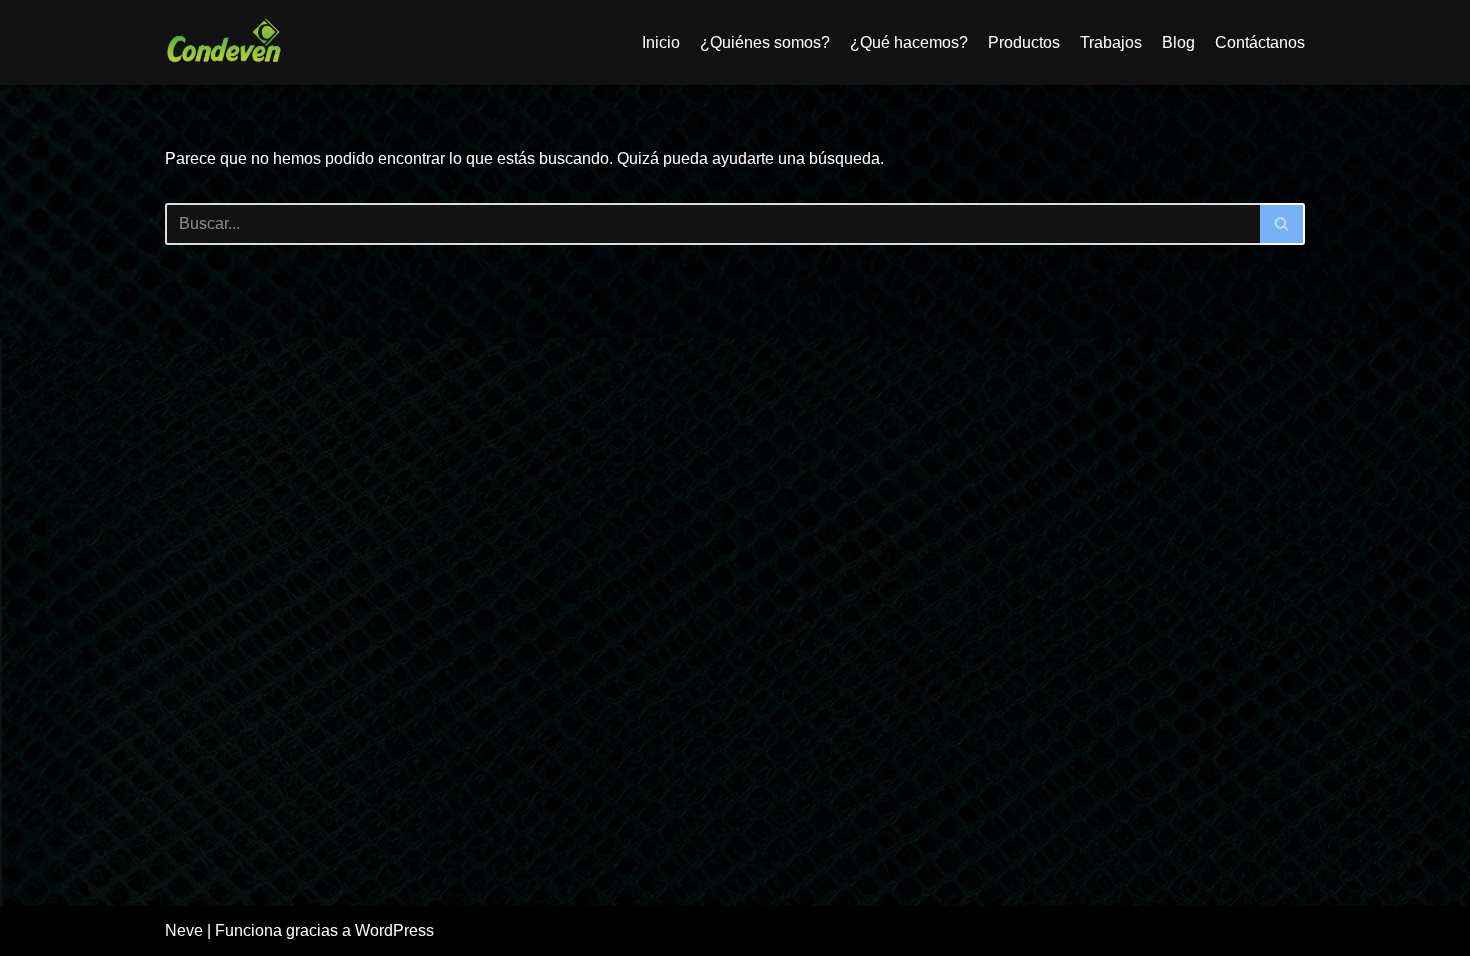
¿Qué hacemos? (909, 42)
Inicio (661, 42)
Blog (1178, 42)
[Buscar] (1282, 224)
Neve (184, 930)
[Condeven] (225, 42)
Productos (1024, 42)
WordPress (394, 930)
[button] (1281, 223)
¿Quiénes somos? (765, 42)
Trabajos (1111, 42)
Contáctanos (1260, 42)
